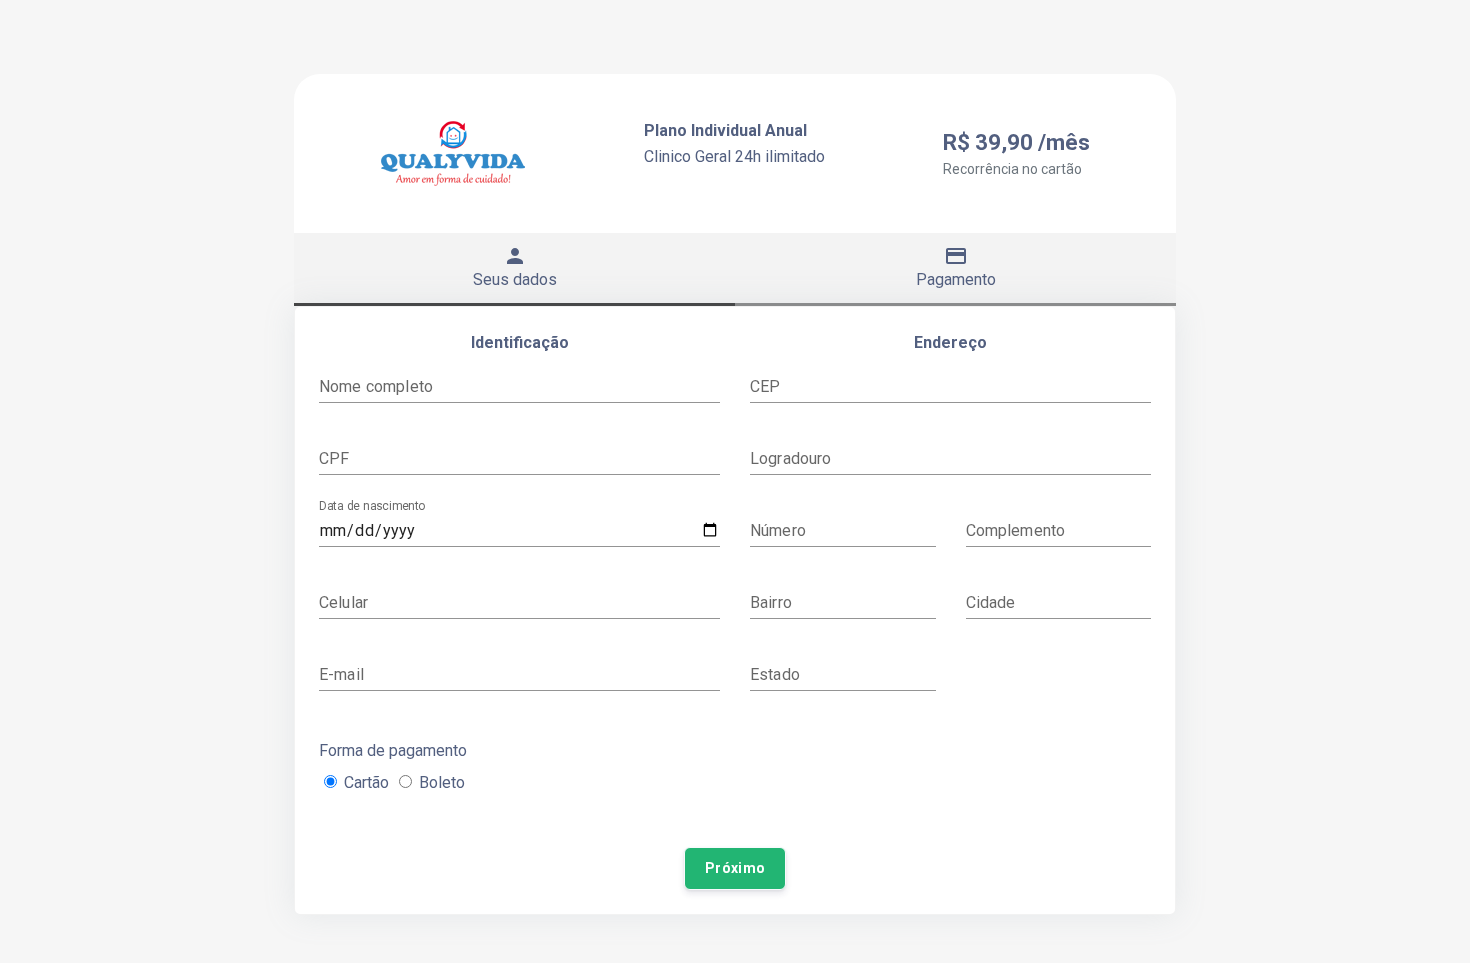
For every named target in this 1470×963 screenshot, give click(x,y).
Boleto (442, 782)
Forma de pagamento (393, 750)
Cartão (366, 782)
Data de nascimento (372, 506)
